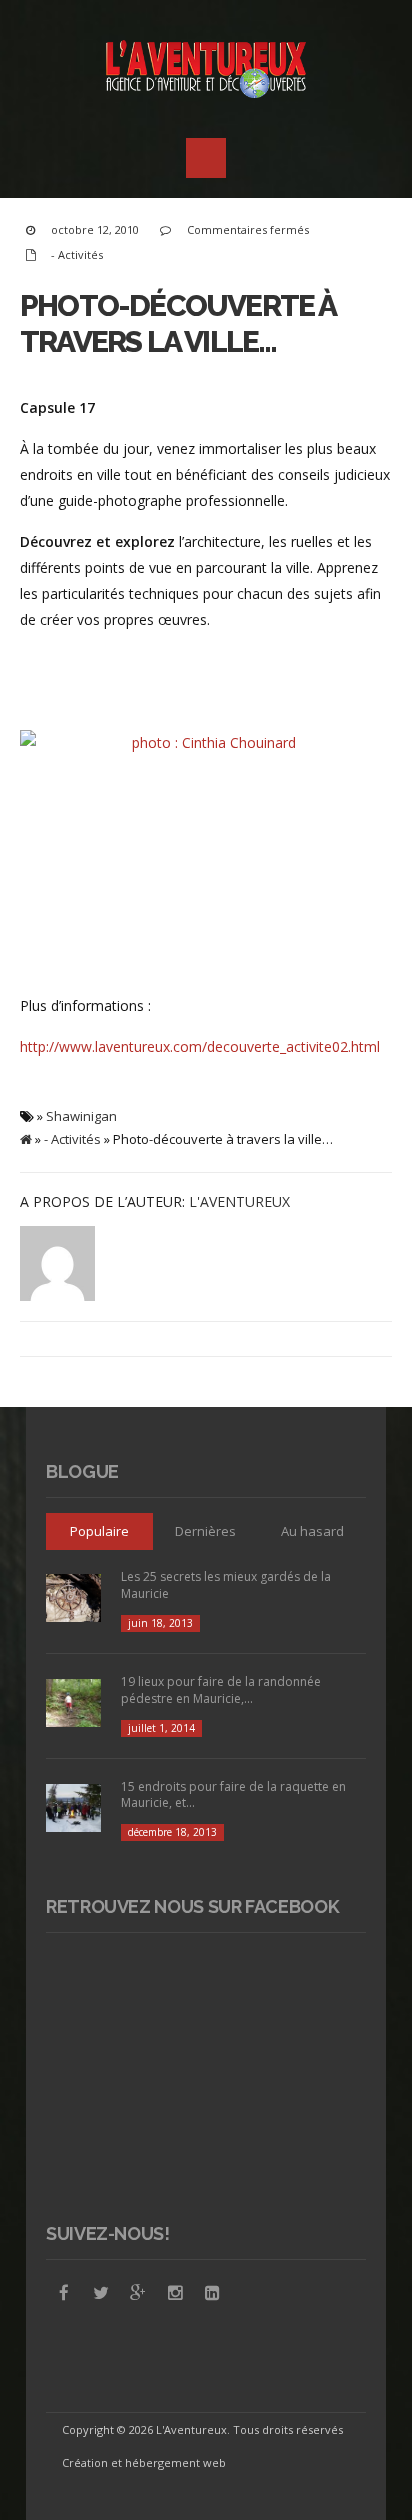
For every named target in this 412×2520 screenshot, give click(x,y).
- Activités (77, 254)
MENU (206, 158)
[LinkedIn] (212, 2293)
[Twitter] (101, 2293)
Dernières (205, 1531)
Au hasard (312, 1531)
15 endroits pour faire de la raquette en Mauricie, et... (233, 1795)
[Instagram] (175, 2293)
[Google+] (138, 2293)
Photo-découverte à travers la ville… (178, 323)
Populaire (99, 1531)
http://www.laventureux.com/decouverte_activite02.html (200, 1046)
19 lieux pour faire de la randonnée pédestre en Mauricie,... (221, 1690)
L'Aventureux (239, 1201)
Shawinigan (81, 1116)
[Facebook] (64, 2293)
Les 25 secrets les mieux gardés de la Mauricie (226, 1585)
